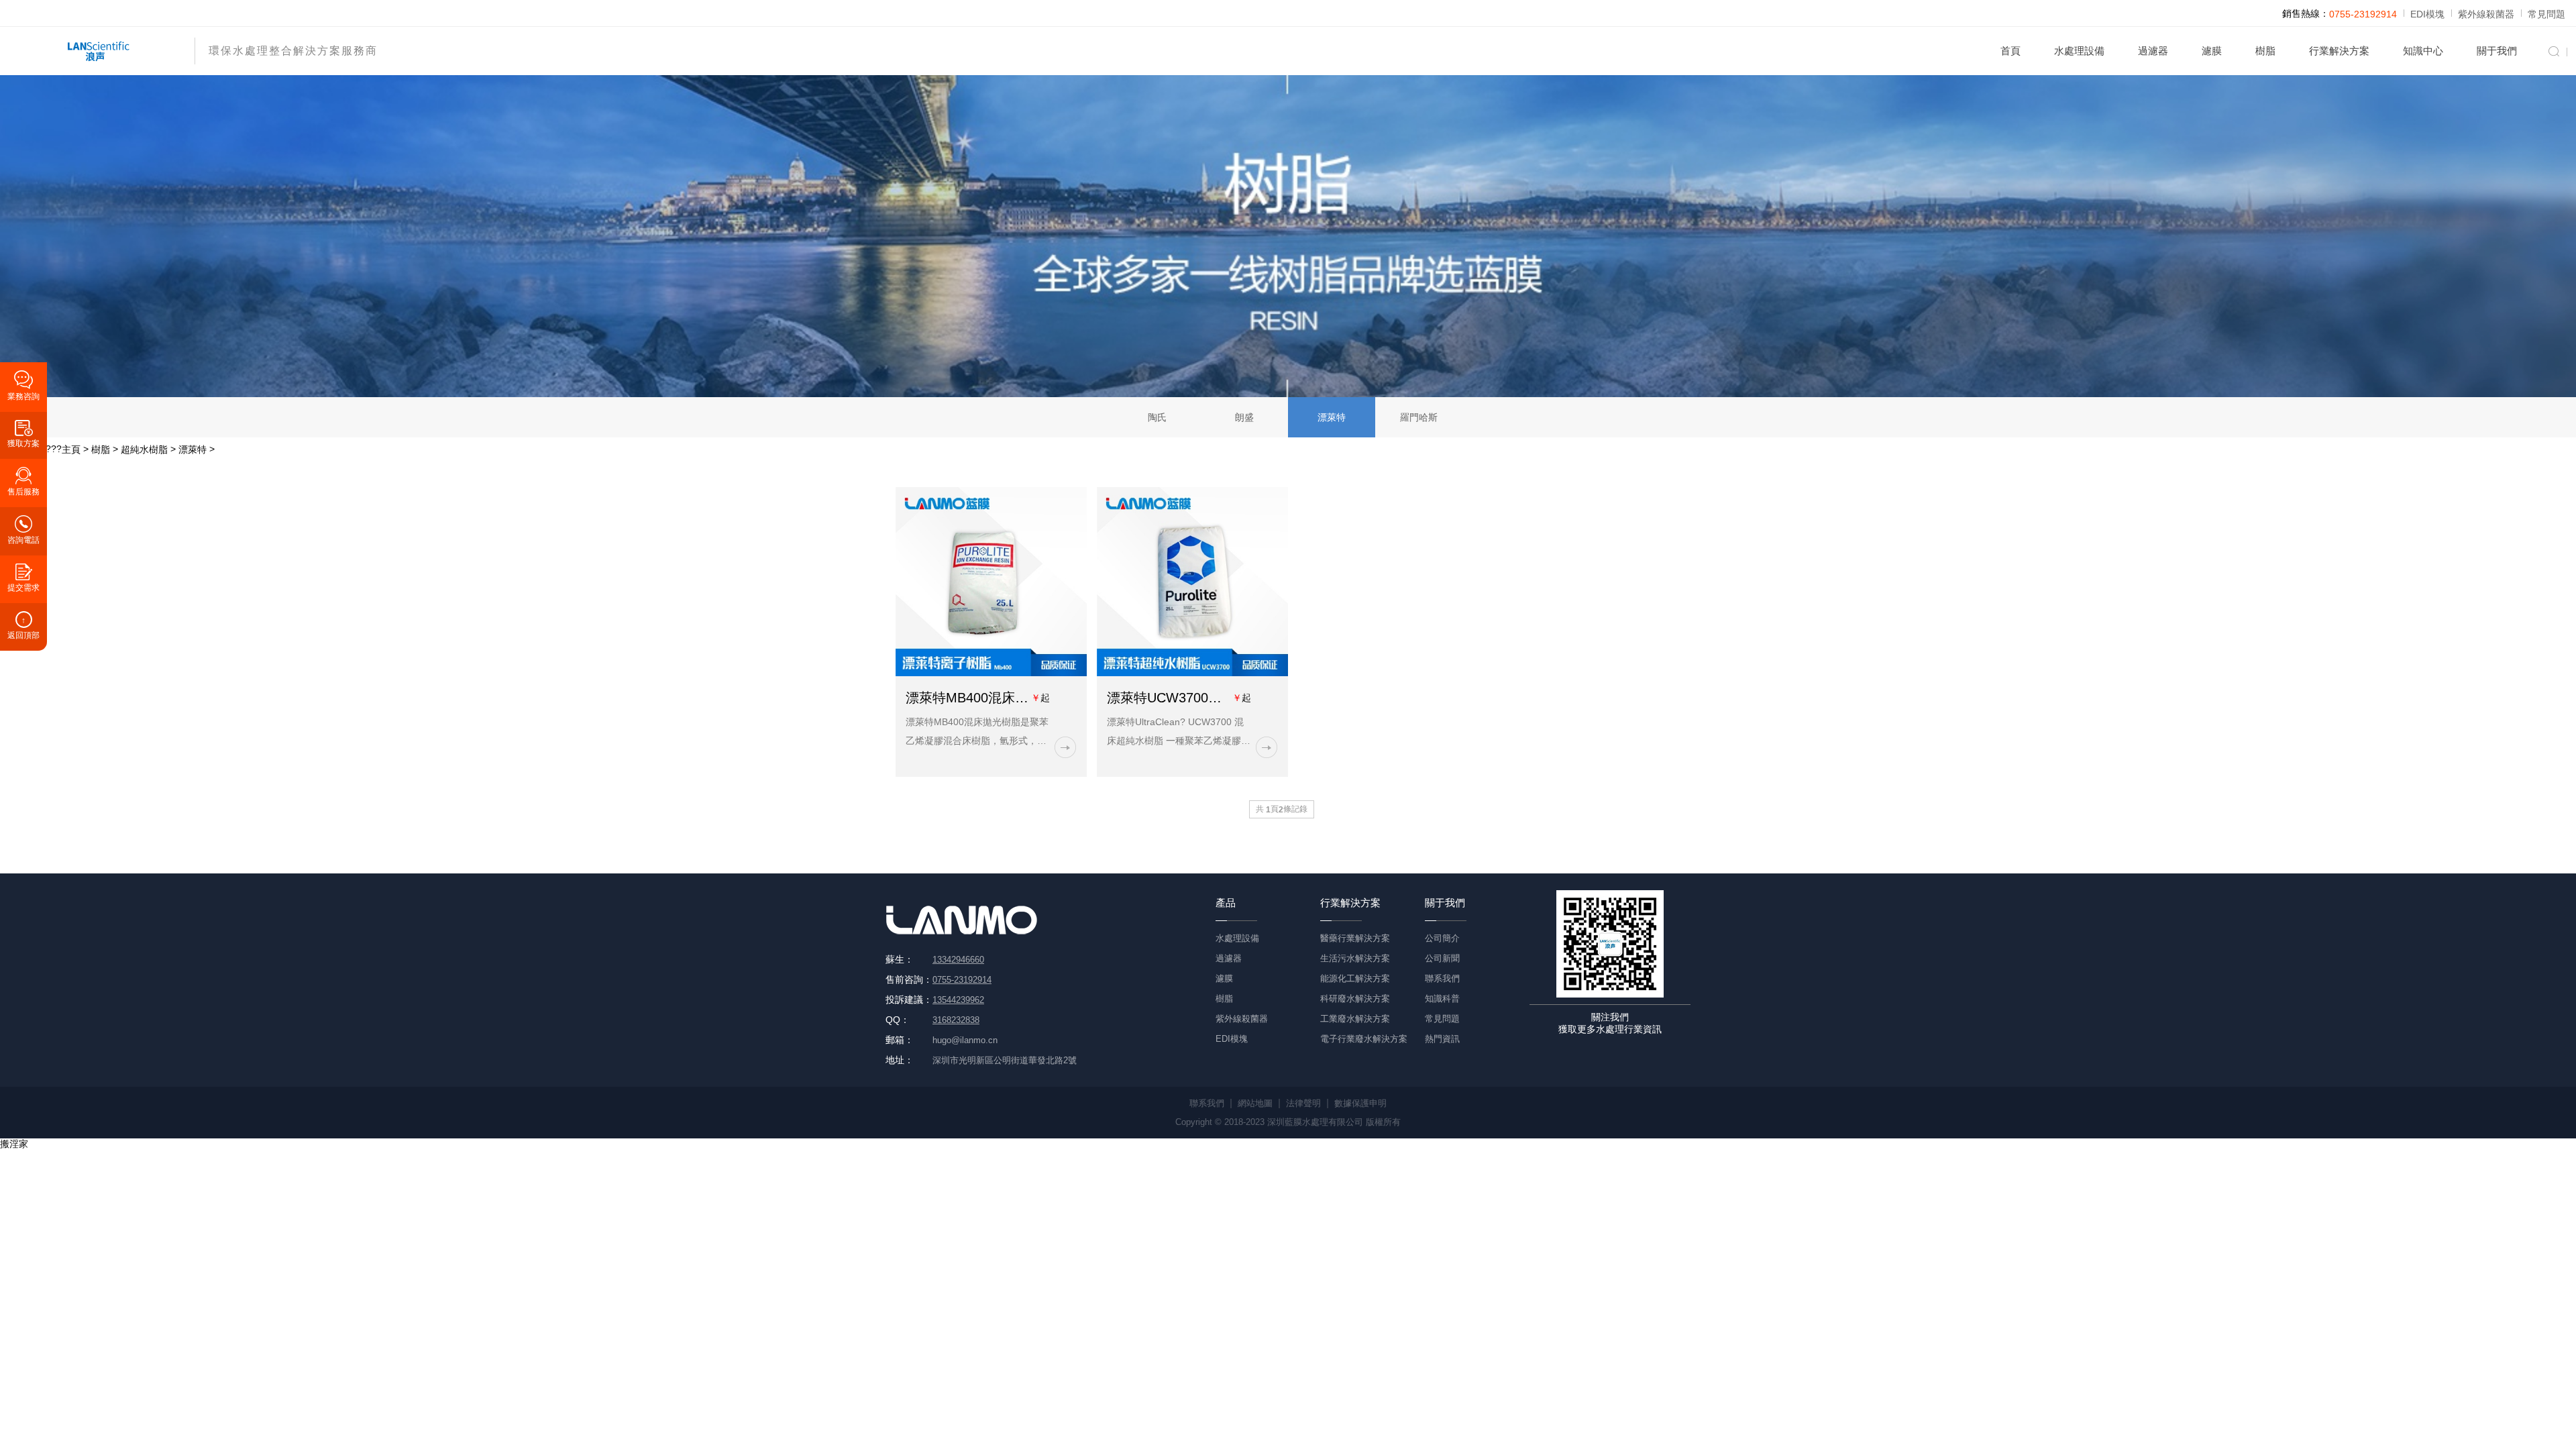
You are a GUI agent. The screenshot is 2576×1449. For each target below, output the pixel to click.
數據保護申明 (1360, 1103)
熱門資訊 (1442, 1039)
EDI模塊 (2427, 14)
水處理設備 (2079, 51)
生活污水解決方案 (1355, 958)
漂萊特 (1332, 417)
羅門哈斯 (1419, 417)
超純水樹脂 (144, 449)
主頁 (71, 449)
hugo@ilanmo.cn (965, 1040)
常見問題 (2546, 14)
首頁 (2010, 51)
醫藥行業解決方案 (1355, 938)
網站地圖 (1255, 1103)
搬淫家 (14, 1144)
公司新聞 (1442, 958)
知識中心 (2423, 51)
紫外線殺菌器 (2486, 14)
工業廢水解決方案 (1355, 1019)
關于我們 (2497, 51)
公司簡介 (1442, 938)
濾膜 (2212, 51)
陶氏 (1157, 417)
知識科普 (1442, 999)
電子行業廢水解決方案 (1364, 1039)
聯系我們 (1442, 978)
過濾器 (2153, 51)
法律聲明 (1303, 1103)
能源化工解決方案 (1355, 978)
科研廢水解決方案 (1355, 999)
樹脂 (2265, 51)
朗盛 (1244, 417)
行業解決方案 (2339, 51)
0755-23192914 (2363, 14)
